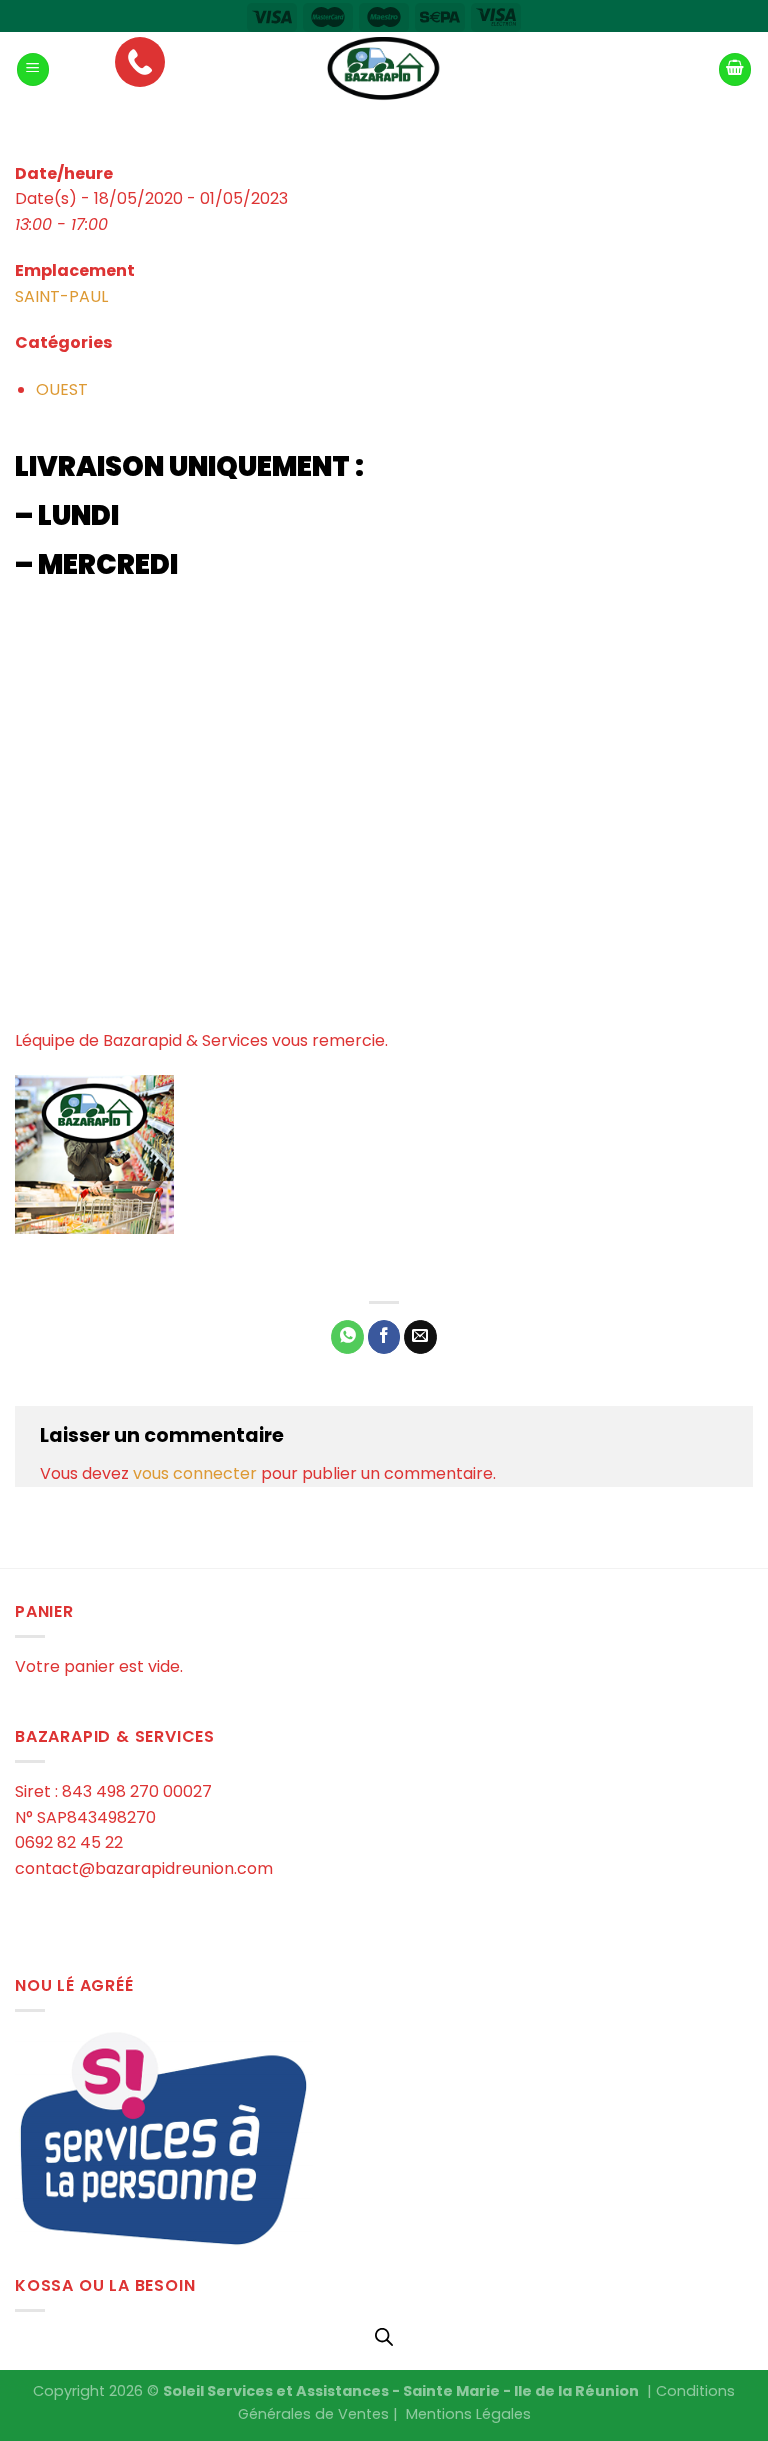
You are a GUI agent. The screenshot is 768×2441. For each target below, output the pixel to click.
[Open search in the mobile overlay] (384, 2337)
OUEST (62, 389)
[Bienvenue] (384, 69)
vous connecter (195, 1473)
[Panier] (735, 69)
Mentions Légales (468, 2414)
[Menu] (33, 69)
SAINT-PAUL (61, 296)
